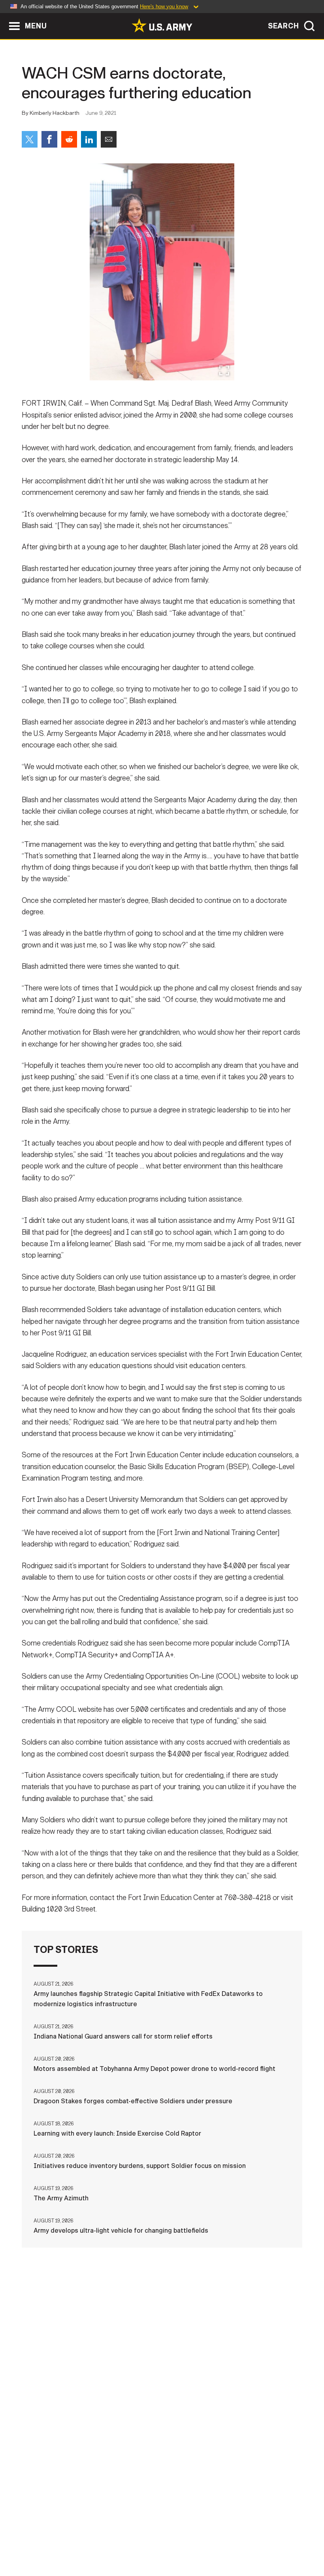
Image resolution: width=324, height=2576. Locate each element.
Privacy (108, 2536)
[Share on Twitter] (30, 139)
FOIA (249, 2536)
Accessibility (207, 2536)
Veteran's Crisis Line (162, 2547)
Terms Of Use (153, 2536)
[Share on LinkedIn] (89, 139)
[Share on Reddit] (69, 139)
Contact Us (66, 2536)
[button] (4, 17)
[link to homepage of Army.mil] (162, 25)
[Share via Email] (109, 139)
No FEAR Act (287, 2536)
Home (28, 2536)
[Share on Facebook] (49, 139)
